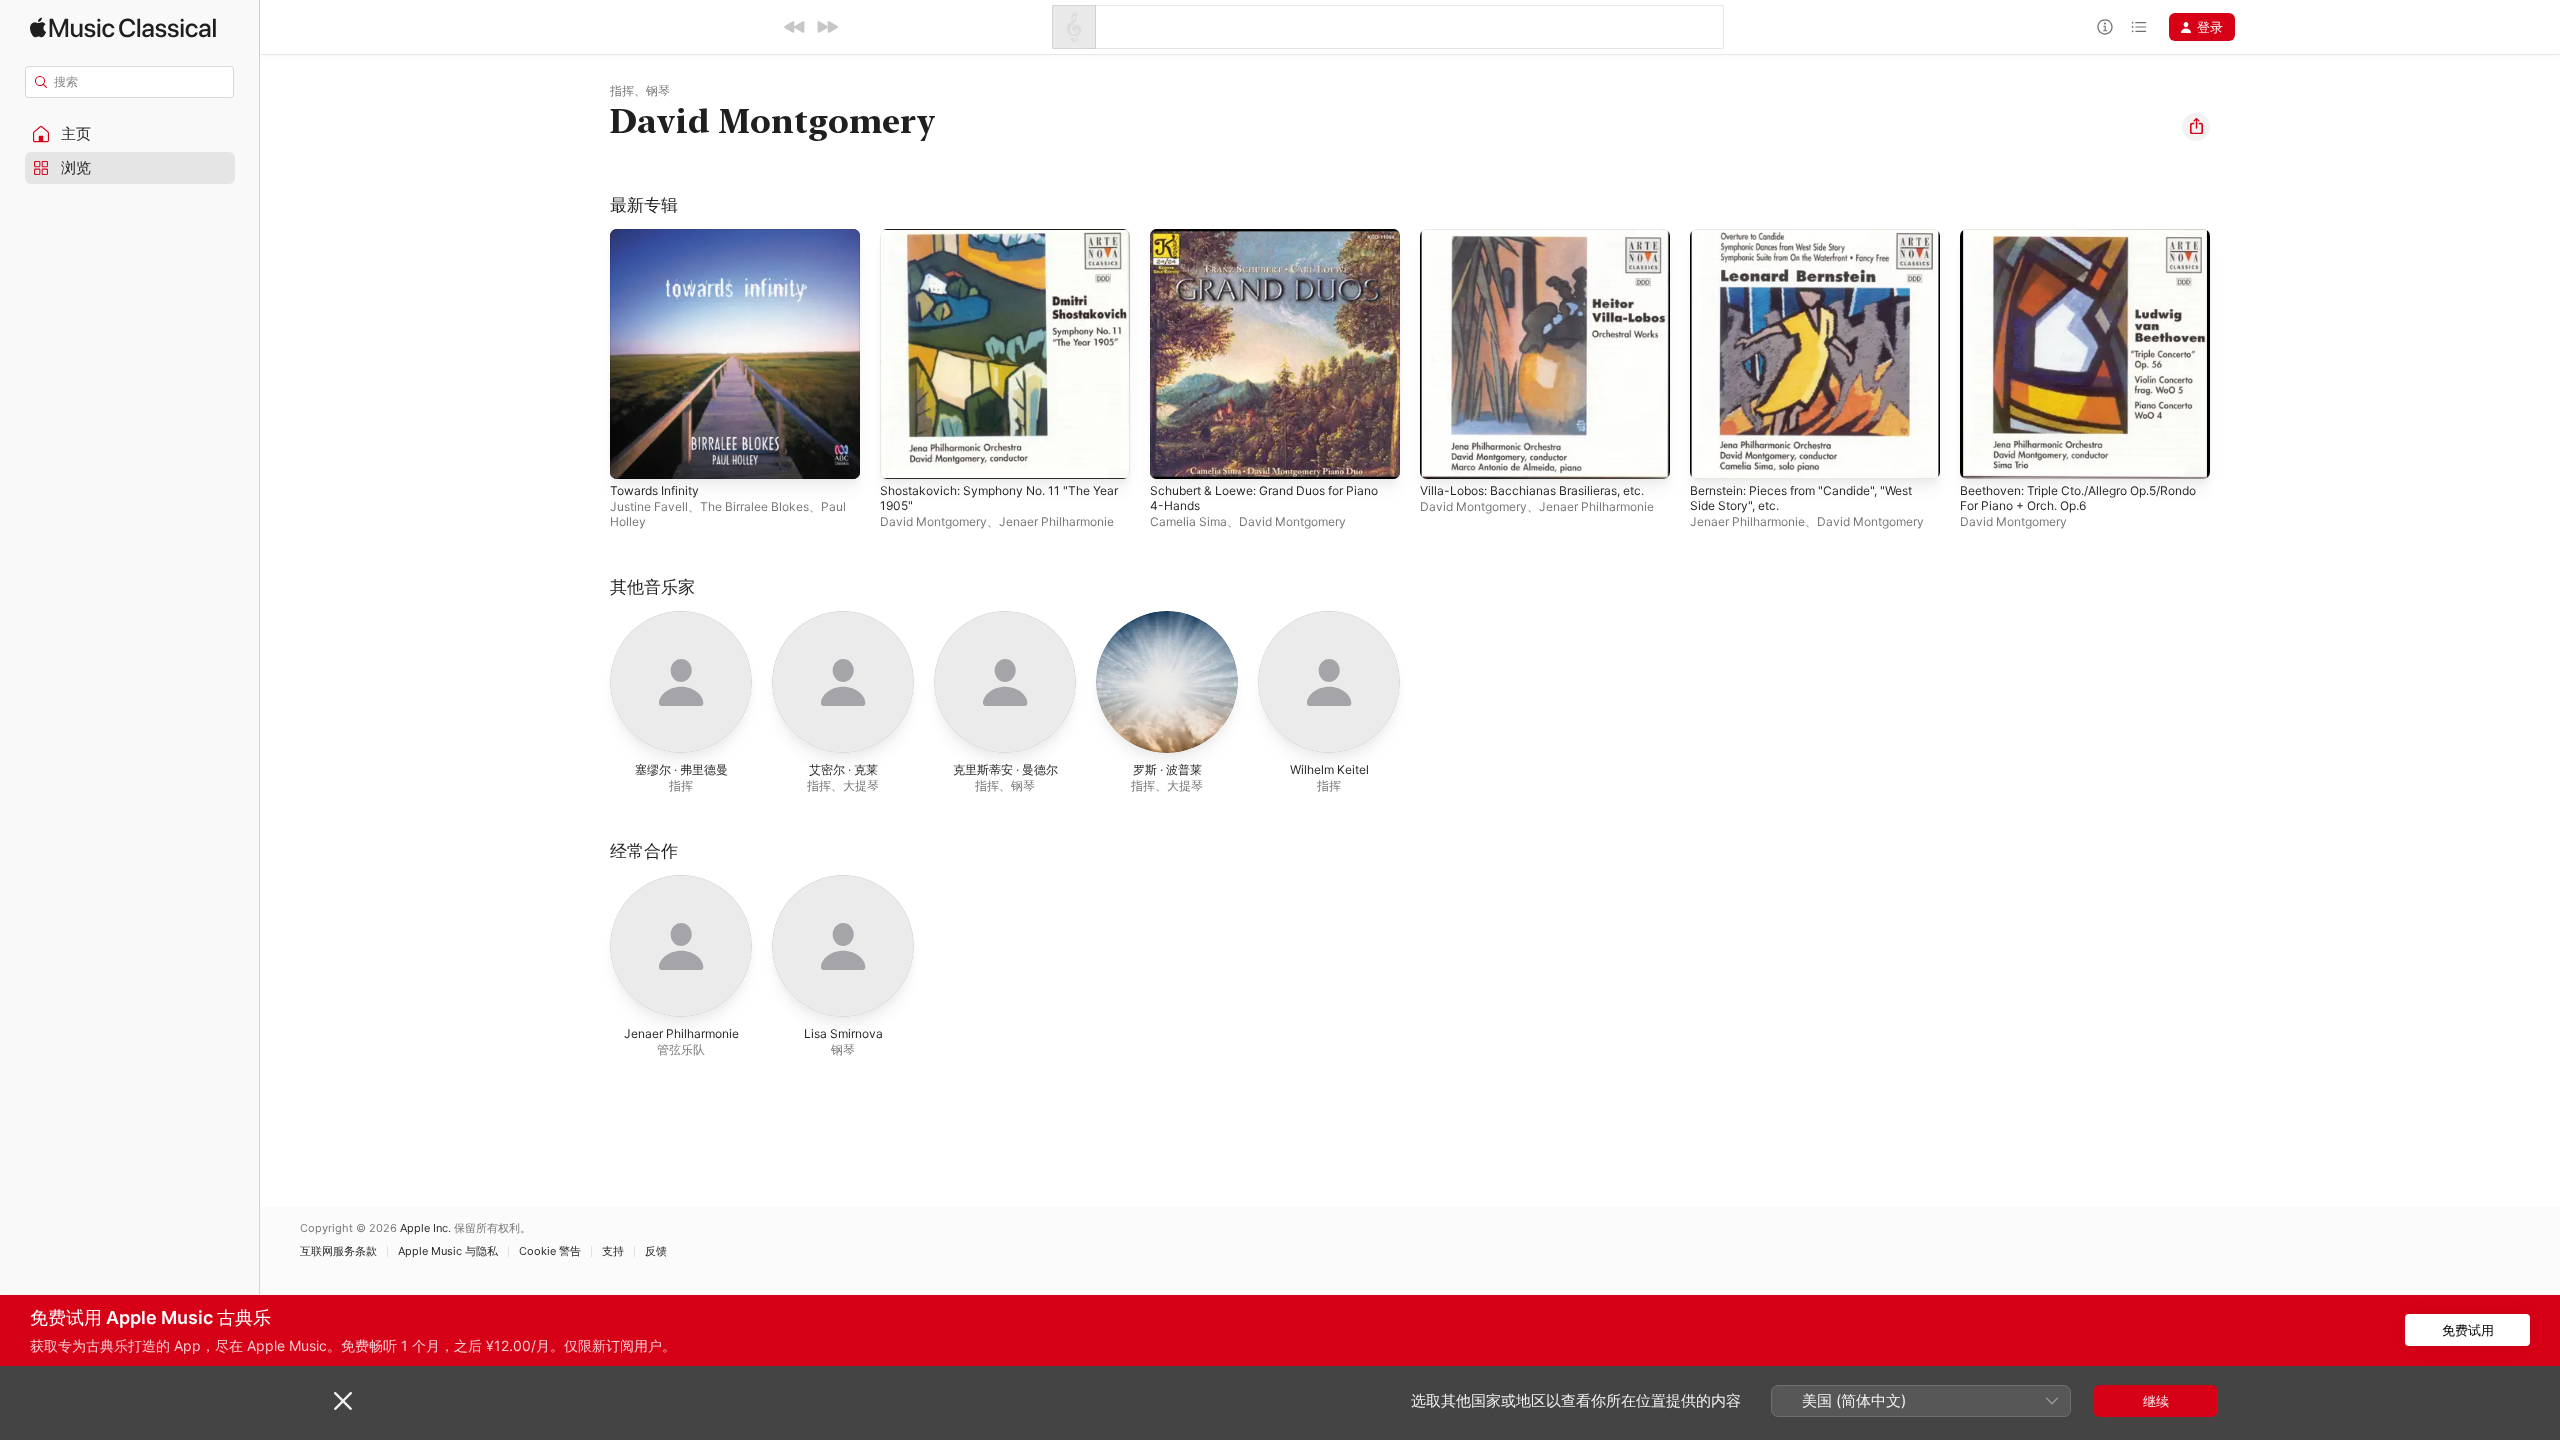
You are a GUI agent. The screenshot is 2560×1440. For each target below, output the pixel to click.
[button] (130, 134)
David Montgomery (933, 521)
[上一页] (590, 354)
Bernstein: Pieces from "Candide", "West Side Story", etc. (1815, 245)
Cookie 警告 (550, 1251)
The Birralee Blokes (754, 506)
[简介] (2105, 27)
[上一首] (795, 27)
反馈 (656, 1251)
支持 (613, 1251)
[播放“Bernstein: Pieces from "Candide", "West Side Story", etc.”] (1715, 454)
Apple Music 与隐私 (448, 1251)
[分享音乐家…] (2196, 127)
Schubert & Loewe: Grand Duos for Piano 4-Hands (1259, 245)
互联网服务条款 (338, 1251)
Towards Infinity (659, 237)
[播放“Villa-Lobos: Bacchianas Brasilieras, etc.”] (1445, 454)
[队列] (2139, 27)
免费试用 (2468, 1330)
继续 (2156, 1401)
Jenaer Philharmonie (1056, 521)
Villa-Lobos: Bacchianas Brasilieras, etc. (1542, 237)
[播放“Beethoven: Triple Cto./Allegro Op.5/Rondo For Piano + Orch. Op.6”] (1985, 454)
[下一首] (827, 27)
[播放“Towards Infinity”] (635, 454)
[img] (123, 27)
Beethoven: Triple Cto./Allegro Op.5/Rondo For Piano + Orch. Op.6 (2071, 245)
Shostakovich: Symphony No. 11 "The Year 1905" (995, 245)
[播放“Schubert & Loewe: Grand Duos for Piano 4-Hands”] (1175, 454)
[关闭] (343, 1401)
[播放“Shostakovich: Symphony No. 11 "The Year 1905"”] (905, 454)
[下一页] (2230, 354)
